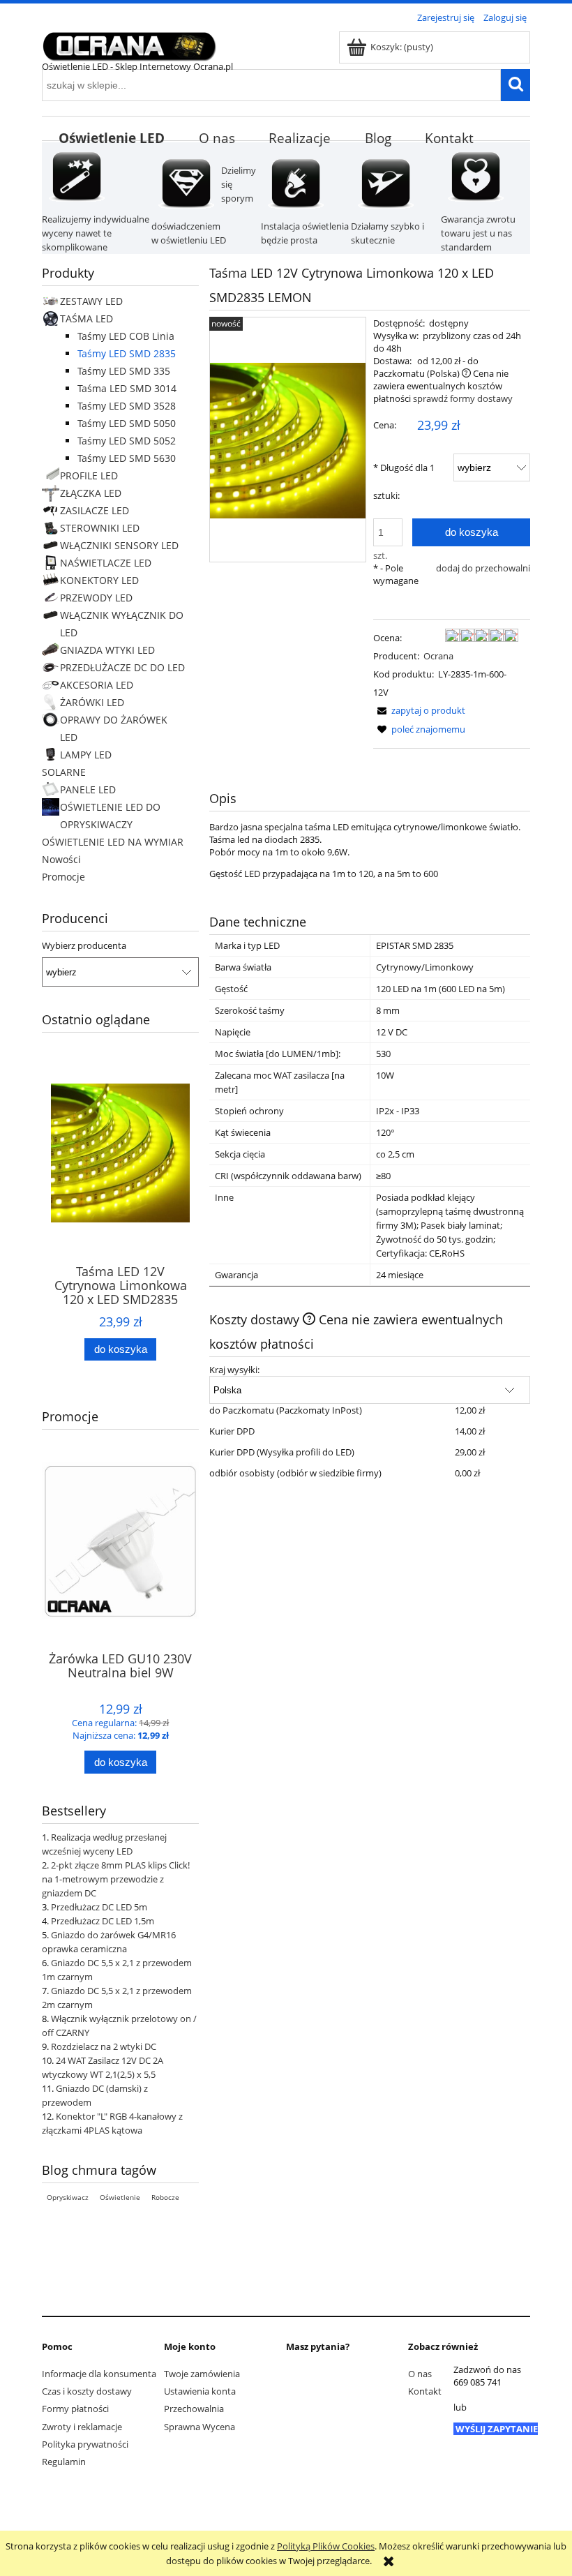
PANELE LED (88, 789)
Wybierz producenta (84, 945)
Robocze (165, 2197)
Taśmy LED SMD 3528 (127, 406)
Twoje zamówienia (202, 2374)
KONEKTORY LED (99, 580)
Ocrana (438, 656)
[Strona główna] (129, 44)
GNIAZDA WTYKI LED (107, 650)
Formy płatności (75, 2409)
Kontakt (425, 2391)
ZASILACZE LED (95, 510)
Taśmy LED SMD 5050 (127, 423)
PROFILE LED (89, 475)
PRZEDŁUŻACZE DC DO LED (122, 667)
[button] (419, 710)
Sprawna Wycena (200, 2427)
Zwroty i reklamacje (82, 2427)
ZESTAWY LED (91, 301)
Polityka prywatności (85, 2444)
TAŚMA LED (86, 319)
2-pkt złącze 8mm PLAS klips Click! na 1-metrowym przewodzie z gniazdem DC (116, 1879)
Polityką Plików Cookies (326, 2546)
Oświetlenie (120, 2197)
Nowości (61, 859)
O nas (420, 2374)
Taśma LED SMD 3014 (127, 388)
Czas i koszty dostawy (87, 2391)
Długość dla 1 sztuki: (404, 481)
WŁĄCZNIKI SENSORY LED (119, 545)
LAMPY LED (86, 755)
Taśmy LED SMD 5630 (127, 458)
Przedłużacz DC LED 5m (99, 1907)
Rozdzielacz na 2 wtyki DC (104, 2046)
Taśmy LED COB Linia (126, 336)
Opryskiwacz (68, 2197)
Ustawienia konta (200, 2391)
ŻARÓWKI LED (92, 702)
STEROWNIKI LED (100, 528)
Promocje (63, 877)
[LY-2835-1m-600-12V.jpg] (288, 440)
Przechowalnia (194, 2409)
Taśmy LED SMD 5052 (127, 441)
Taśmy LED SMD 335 (124, 371)
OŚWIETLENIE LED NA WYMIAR (113, 842)
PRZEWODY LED (96, 598)
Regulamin (64, 2462)
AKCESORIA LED (97, 685)
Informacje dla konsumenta (99, 2374)
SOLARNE (64, 772)
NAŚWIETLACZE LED (106, 563)
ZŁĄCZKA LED (91, 493)
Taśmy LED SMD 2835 (127, 353)
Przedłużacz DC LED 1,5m (103, 1921)
